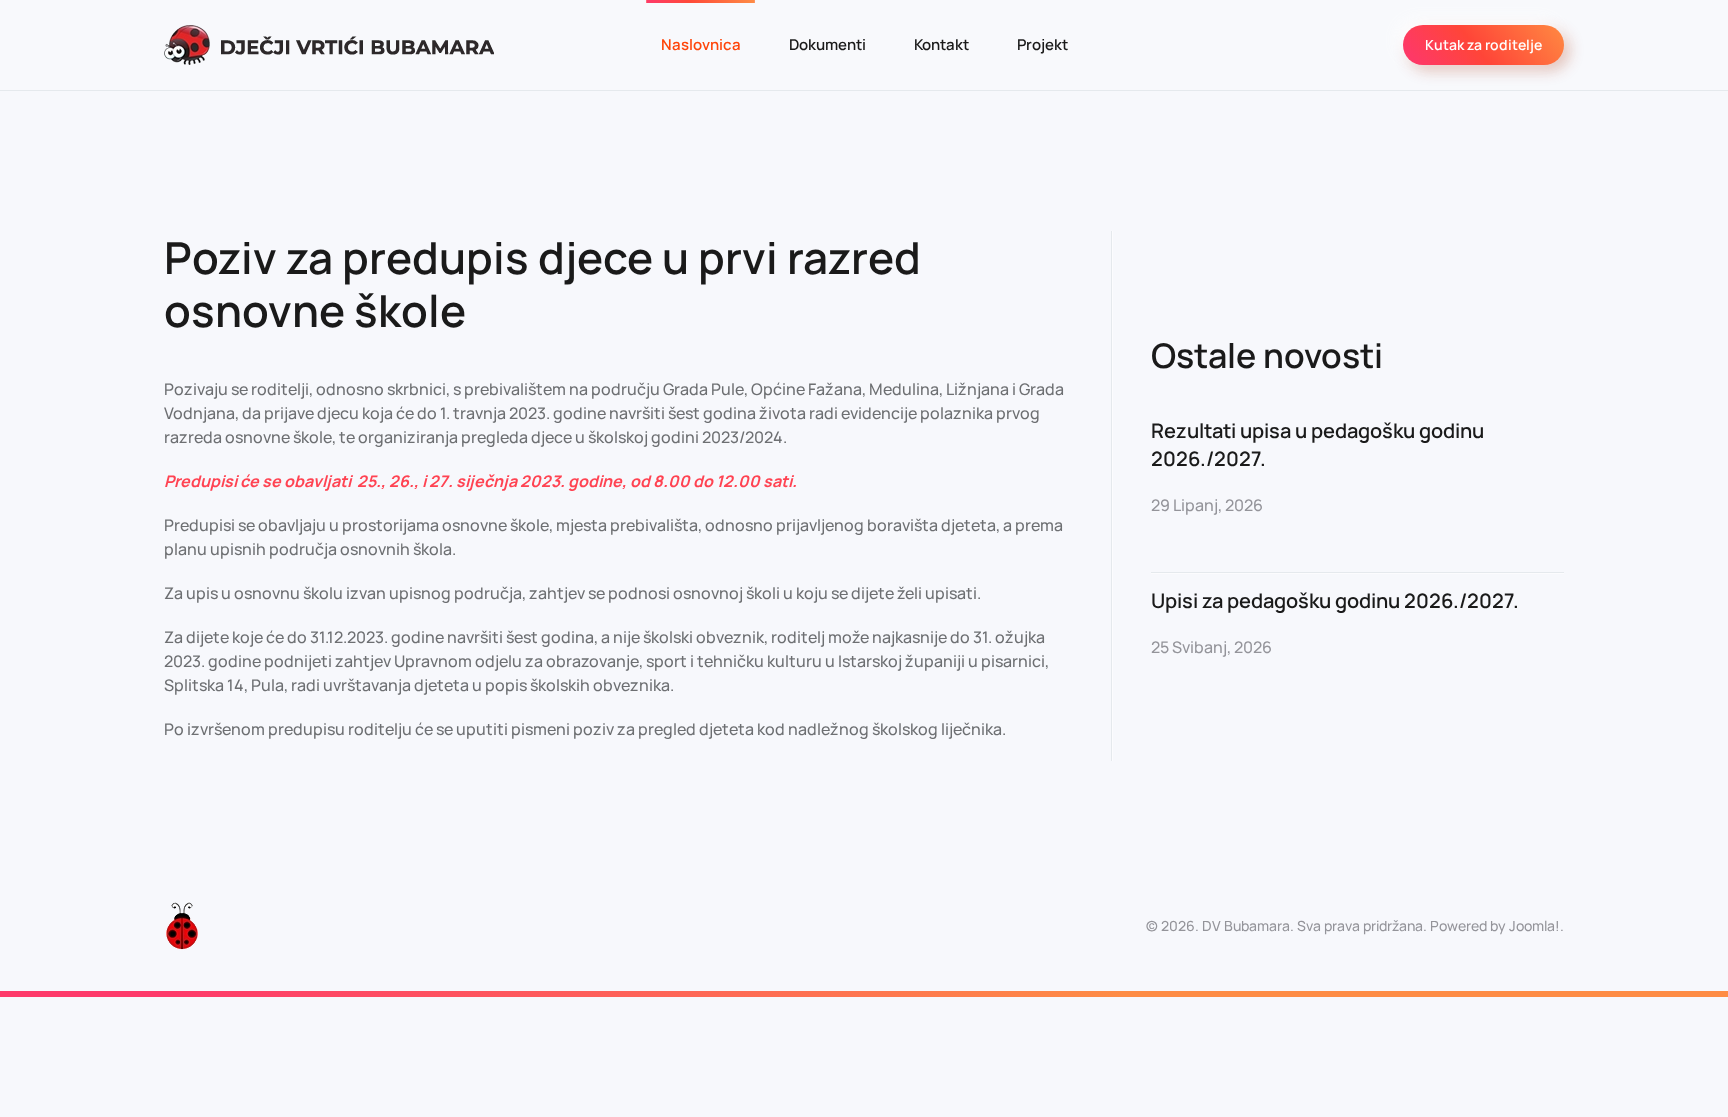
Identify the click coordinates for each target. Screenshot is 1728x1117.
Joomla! (1534, 925)
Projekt (1042, 44)
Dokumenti (827, 44)
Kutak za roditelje (1483, 44)
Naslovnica (701, 44)
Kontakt (941, 44)
